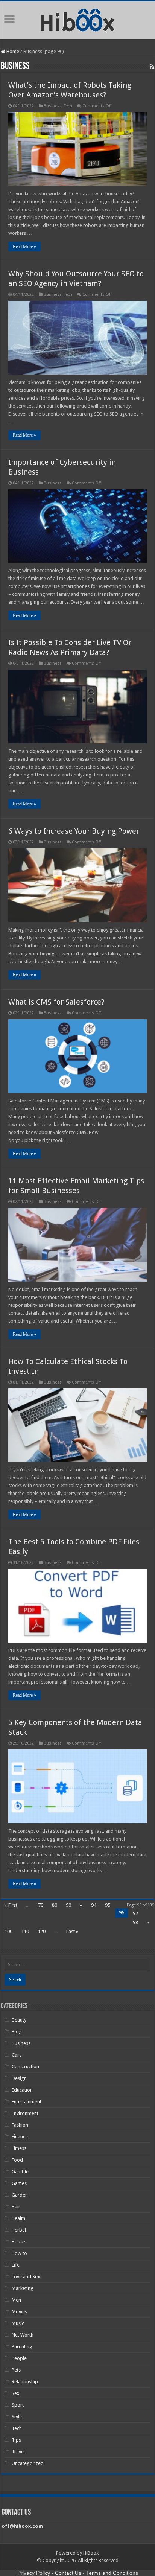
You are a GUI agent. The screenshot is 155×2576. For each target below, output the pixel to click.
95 (108, 1905)
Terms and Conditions (112, 2573)
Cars (17, 2055)
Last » (72, 1931)
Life (16, 2265)
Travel (18, 2452)
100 (8, 1931)
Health (18, 2218)
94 (94, 1905)
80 (55, 1905)
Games (19, 2183)
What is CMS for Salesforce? (56, 1002)
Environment (25, 2113)
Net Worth (23, 2335)
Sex (16, 2393)
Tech (68, 106)
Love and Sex (26, 2277)
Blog (17, 2032)
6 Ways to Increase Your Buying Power (74, 831)
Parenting (22, 2347)
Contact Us (68, 2573)
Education (22, 2090)
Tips (16, 2440)
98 (135, 1922)
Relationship (25, 2382)
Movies (19, 2312)
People (19, 2358)
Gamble (20, 2172)
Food (17, 2160)
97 (135, 1913)
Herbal (19, 2230)
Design (19, 2078)
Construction (25, 2067)
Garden (20, 2195)
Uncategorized (28, 2463)
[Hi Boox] (78, 19)
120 (42, 1931)
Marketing (23, 2288)
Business (53, 106)
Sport (18, 2405)
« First (11, 1905)
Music (18, 2323)
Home (12, 51)
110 (25, 1931)
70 (41, 1905)
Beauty (19, 2020)
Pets (16, 2370)
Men (16, 2300)
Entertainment (27, 2102)
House (18, 2242)
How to (19, 2253)
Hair (16, 2207)
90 (68, 1905)
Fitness (19, 2148)
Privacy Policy (34, 2573)
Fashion (20, 2125)
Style (17, 2417)
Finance (20, 2137)
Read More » (24, 247)
